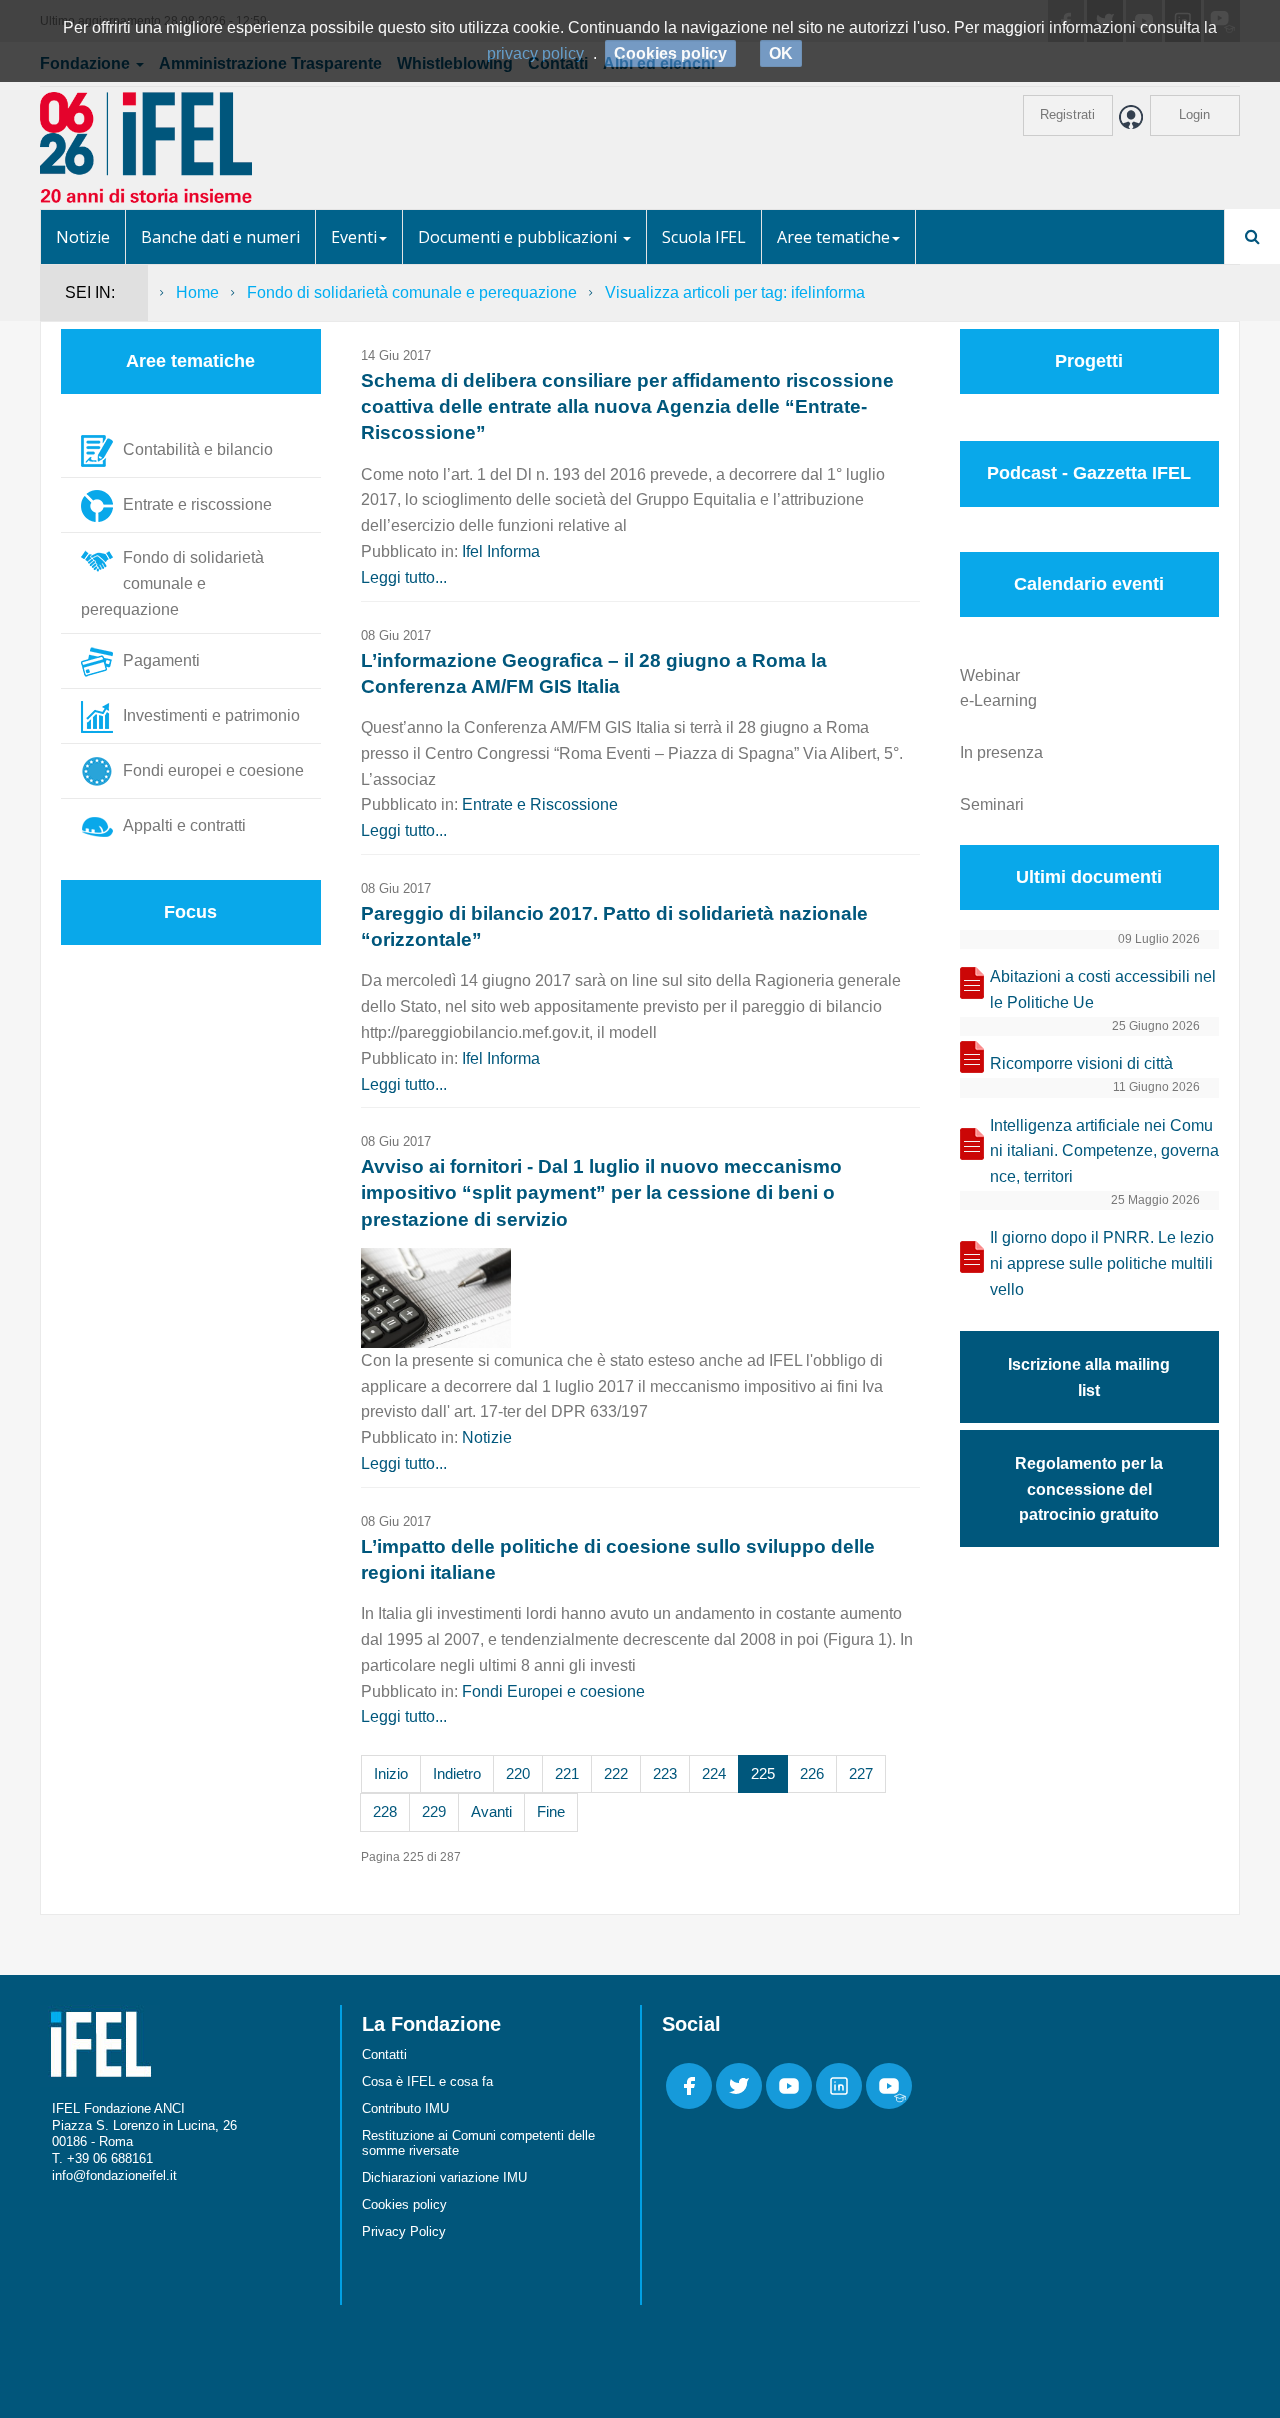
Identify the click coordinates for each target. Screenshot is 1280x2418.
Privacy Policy (404, 2231)
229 (434, 1811)
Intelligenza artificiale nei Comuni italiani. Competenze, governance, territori (1104, 1151)
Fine (551, 1811)
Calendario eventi (1089, 584)
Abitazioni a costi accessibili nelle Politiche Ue (1103, 989)
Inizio (391, 1773)
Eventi (354, 237)
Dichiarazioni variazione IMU (444, 2177)
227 (861, 1773)
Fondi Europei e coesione (553, 1691)
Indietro (457, 1773)
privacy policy (535, 53)
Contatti (384, 2054)
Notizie (83, 237)
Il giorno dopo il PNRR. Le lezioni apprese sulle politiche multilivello (1102, 1263)
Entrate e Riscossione (540, 804)
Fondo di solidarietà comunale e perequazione (412, 292)
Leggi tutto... (404, 577)
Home (197, 292)
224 (714, 1773)
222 (616, 1773)
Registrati (1067, 114)
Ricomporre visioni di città (1081, 1063)
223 (665, 1773)
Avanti (491, 1811)
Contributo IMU (405, 2108)
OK (781, 53)
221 (567, 1773)
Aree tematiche (833, 237)
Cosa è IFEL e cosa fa (427, 2081)
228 (385, 1811)
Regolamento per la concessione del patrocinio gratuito (1089, 1489)
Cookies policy (404, 2204)
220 (518, 1773)
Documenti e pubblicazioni (519, 237)
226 (812, 1773)
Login (1194, 114)
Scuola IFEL (704, 237)
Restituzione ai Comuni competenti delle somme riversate (478, 2143)
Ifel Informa (501, 551)
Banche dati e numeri (220, 237)
